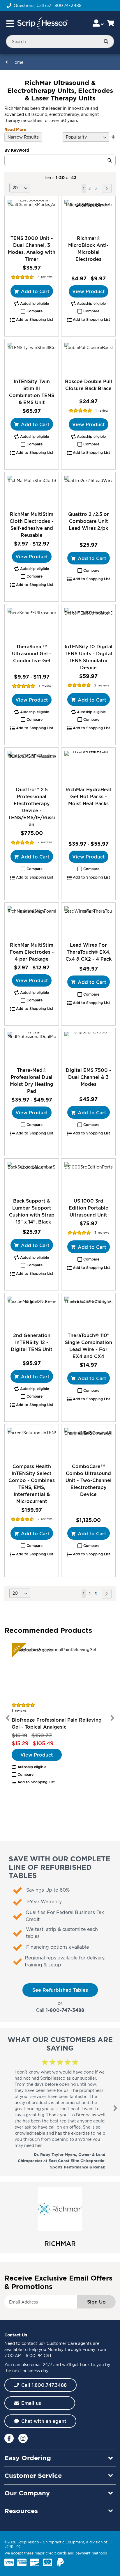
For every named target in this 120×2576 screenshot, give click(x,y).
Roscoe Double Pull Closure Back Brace (89, 385)
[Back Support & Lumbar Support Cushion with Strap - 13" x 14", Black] (32, 1178)
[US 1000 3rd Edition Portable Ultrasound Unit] (88, 1178)
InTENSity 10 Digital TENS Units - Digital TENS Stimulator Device (89, 657)
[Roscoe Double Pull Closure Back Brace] (88, 358)
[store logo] (42, 24)
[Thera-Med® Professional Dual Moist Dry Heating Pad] (32, 1048)
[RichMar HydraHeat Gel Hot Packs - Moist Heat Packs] (88, 767)
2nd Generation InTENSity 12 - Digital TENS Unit (32, 1342)
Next (112, 1718)
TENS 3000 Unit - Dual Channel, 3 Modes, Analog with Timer (32, 249)
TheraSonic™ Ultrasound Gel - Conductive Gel (32, 654)
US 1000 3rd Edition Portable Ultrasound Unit (89, 1208)
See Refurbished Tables (60, 1990)
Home (17, 62)
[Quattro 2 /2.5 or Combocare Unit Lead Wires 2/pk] (88, 492)
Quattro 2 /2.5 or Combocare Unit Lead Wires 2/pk (89, 521)
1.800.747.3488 (67, 5)
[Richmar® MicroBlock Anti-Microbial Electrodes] (88, 216)
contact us (32, 2343)
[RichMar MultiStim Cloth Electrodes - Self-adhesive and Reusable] (32, 492)
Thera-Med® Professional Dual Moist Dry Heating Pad (32, 1081)
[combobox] (60, 41)
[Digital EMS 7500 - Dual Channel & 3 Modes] (88, 1048)
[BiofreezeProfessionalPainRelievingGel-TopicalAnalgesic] (60, 1672)
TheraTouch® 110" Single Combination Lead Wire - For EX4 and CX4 (89, 1346)
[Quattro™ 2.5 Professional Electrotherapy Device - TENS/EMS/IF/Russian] (32, 767)
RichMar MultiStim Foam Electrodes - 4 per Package (32, 952)
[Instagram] (23, 2438)
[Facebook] (9, 2438)
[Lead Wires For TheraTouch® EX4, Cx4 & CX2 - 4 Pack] (88, 922)
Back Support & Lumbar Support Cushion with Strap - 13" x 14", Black (32, 1211)
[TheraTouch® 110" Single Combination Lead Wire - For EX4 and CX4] (88, 1312)
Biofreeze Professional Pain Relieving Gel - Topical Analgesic (57, 1723)
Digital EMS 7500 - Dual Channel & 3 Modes (89, 1077)
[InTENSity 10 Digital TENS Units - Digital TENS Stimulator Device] (88, 624)
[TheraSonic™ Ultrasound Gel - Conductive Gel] (32, 624)
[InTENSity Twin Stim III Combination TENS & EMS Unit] (32, 358)
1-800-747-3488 (65, 2010)
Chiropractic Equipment (63, 2542)
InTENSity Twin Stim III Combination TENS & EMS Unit (32, 392)
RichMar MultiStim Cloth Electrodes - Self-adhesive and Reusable (32, 525)
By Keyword (17, 150)
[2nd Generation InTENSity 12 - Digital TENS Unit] (32, 1312)
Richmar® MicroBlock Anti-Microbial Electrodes (88, 249)
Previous (8, 1718)
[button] (32, 311)
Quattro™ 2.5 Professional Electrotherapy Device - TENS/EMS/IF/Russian (32, 807)
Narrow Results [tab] (23, 137)
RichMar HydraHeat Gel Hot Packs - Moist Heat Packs (89, 796)
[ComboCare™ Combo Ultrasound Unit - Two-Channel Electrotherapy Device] (88, 1444)
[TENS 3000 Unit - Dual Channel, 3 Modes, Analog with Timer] (32, 216)
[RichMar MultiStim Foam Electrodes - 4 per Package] (32, 922)
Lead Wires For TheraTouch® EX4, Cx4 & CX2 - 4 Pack (89, 952)
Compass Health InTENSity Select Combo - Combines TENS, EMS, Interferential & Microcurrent (32, 1484)
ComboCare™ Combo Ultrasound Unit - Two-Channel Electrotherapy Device (89, 1480)
